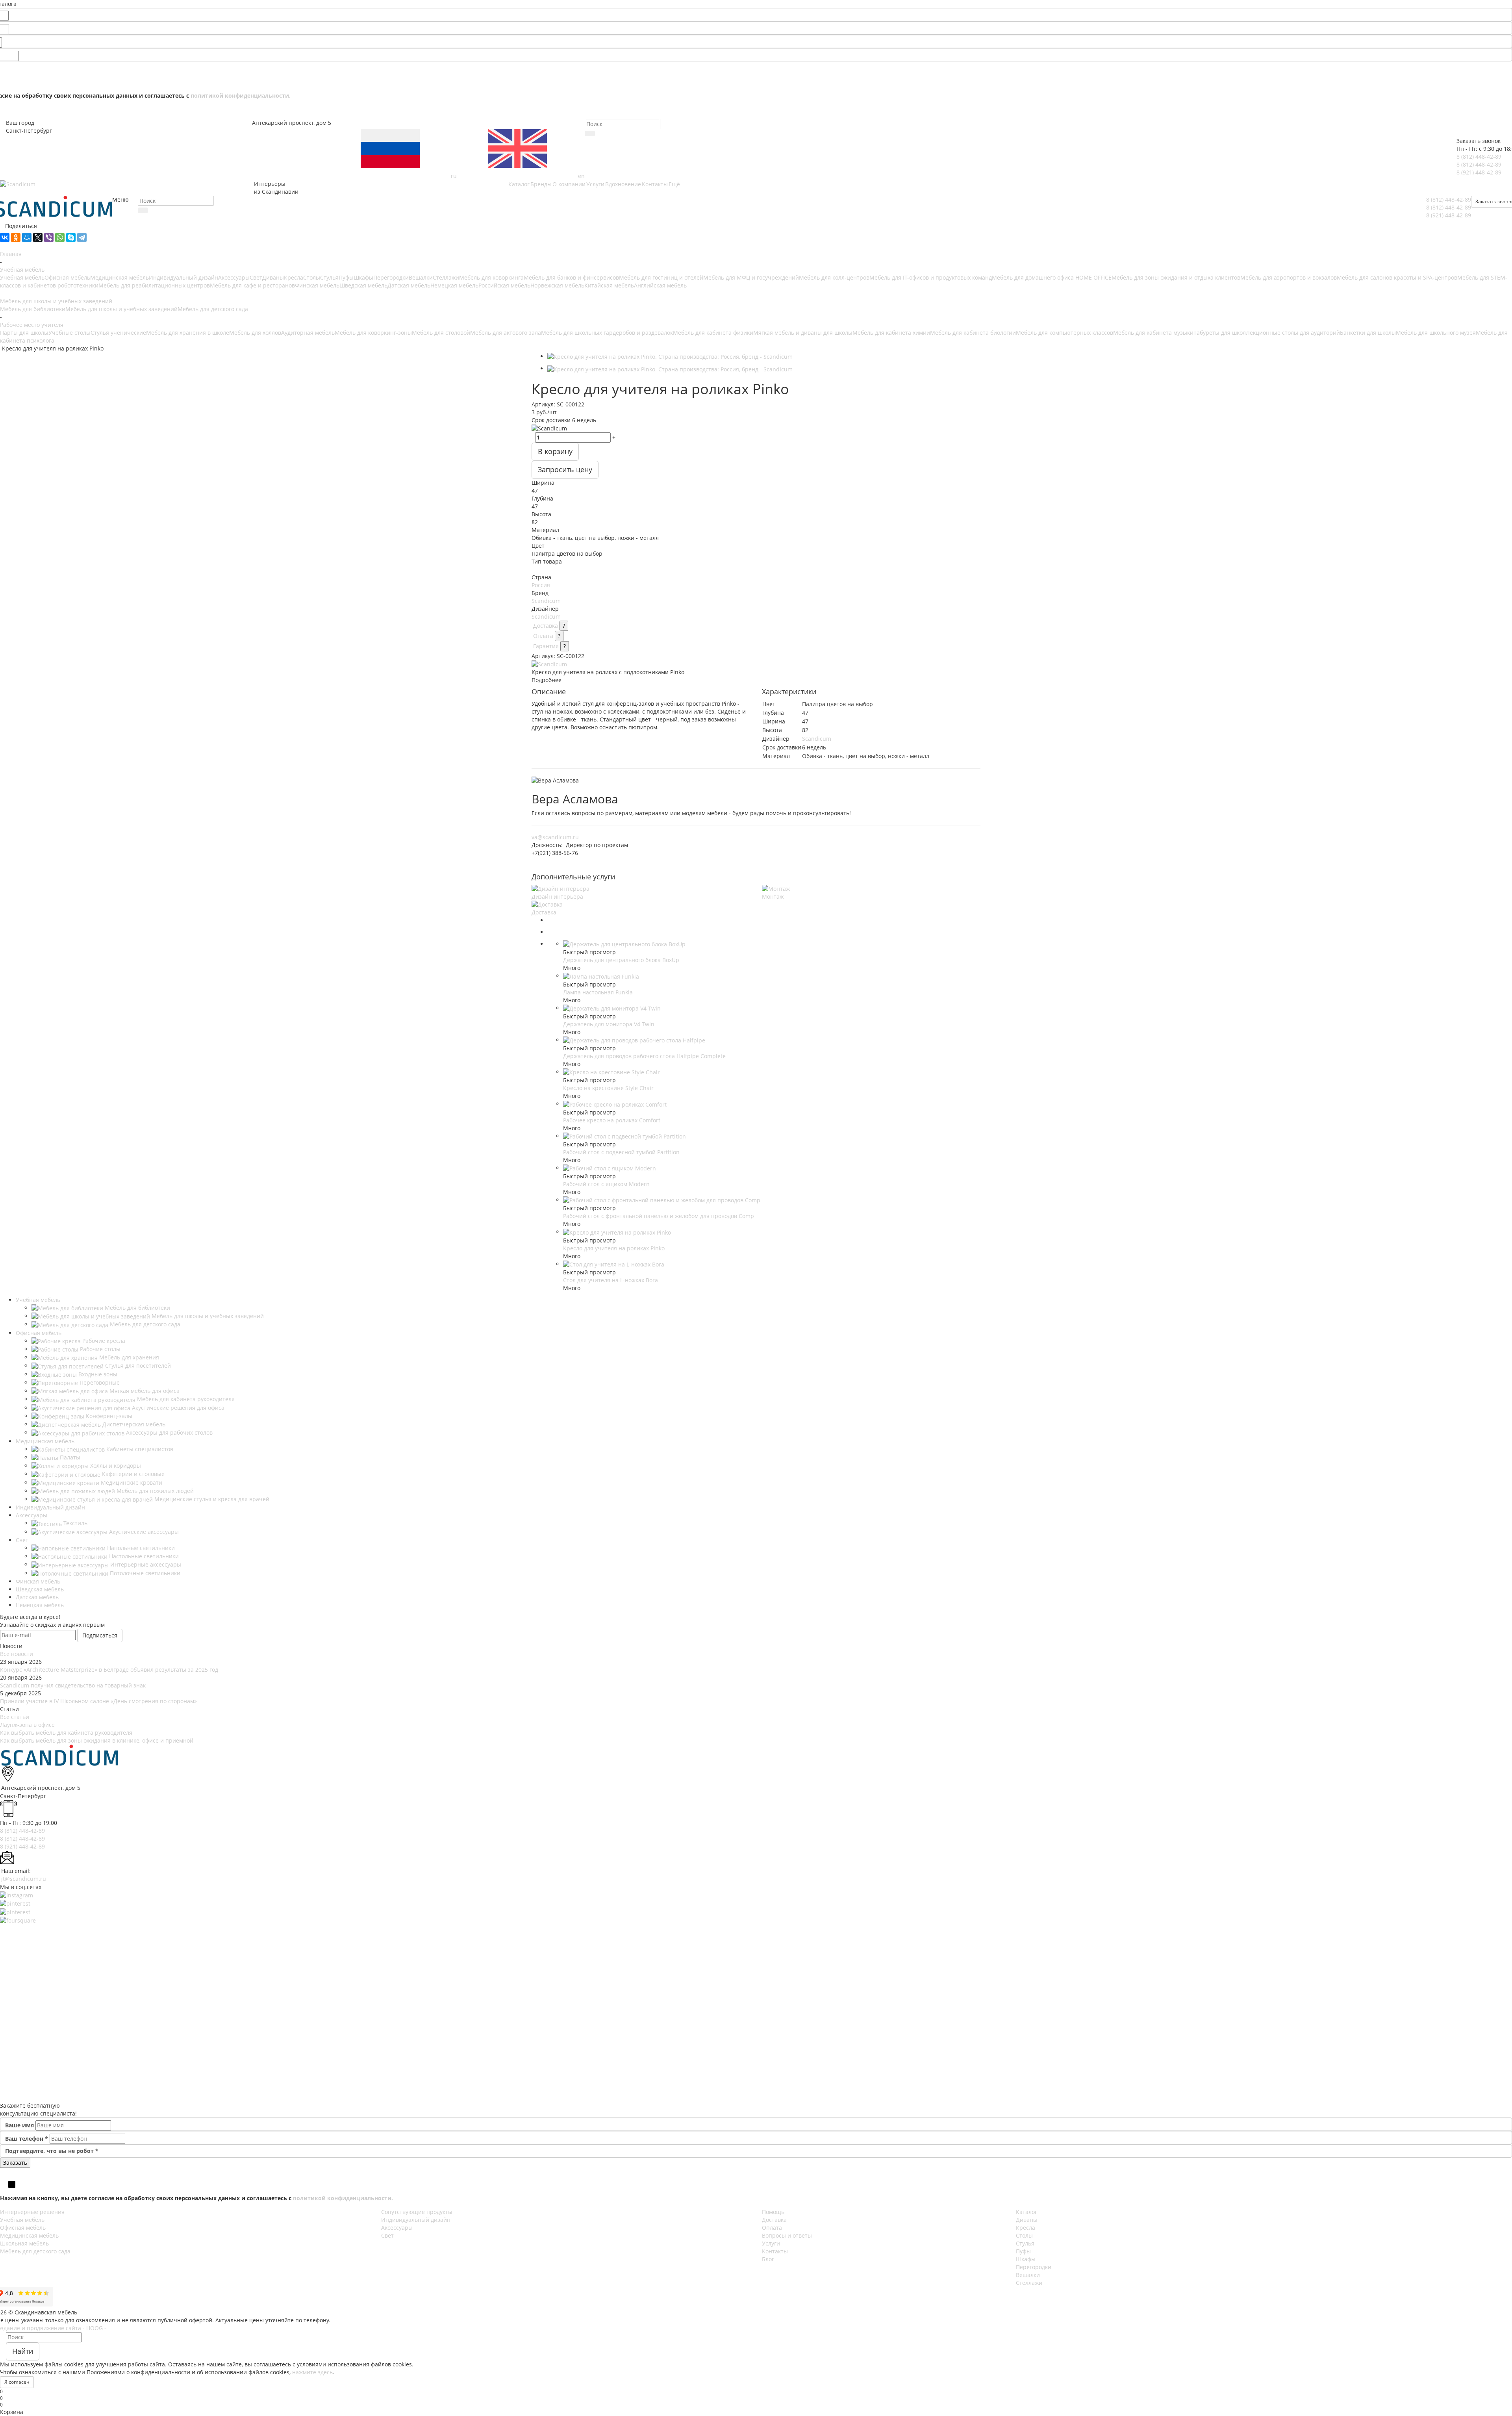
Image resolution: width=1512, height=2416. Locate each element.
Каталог (1027, 2212)
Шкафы (363, 277)
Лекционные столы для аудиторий (1293, 333)
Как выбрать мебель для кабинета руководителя (66, 1733)
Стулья (329, 277)
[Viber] (49, 237)
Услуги (771, 2243)
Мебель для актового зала (506, 333)
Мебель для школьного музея (1436, 333)
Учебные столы (69, 333)
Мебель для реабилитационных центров (154, 285)
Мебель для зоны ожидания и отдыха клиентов (1176, 277)
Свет (256, 277)
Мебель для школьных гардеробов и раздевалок (607, 333)
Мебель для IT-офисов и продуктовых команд (931, 277)
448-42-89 (1479, 157)
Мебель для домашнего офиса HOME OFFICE (1052, 277)
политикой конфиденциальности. (241, 95)
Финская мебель (317, 285)
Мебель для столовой (441, 333)
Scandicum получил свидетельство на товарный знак (73, 1685)
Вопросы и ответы (787, 2235)
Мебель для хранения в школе (188, 333)
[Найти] (590, 134)
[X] (38, 237)
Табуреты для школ (1220, 333)
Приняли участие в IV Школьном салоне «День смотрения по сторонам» (98, 1701)
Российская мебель (504, 285)
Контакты (775, 2251)
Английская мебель (660, 285)
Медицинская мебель (120, 277)
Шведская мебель (363, 285)
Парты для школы (24, 333)
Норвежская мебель (557, 285)
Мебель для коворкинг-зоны (373, 333)
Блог (768, 2259)
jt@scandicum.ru (24, 1879)
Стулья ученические (118, 333)
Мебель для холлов (255, 333)
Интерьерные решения (32, 2212)
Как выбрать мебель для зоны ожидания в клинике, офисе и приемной (97, 1740)
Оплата (543, 636)
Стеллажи (446, 277)
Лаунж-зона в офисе (27, 1725)
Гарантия (546, 646)
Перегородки (391, 277)
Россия (541, 585)
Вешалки (421, 277)
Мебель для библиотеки (33, 309)
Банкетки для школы (1368, 333)
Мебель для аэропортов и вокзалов (1289, 277)
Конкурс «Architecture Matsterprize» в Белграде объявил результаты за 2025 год (109, 1670)
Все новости (17, 1654)
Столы (312, 277)
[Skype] (71, 237)
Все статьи (15, 1717)
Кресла (294, 277)
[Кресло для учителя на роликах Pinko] (670, 356)
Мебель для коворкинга (491, 277)
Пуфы (346, 277)
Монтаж (773, 896)
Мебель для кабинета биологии (973, 333)
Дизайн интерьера (557, 896)
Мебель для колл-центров (834, 277)
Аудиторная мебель (308, 333)
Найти (23, 2351)
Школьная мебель (24, 2243)
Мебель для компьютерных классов (1065, 333)
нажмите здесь (312, 2372)
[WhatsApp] (60, 237)
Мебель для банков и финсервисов (571, 277)
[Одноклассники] (16, 237)
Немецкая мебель (454, 285)
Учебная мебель (22, 277)
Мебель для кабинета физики (713, 333)
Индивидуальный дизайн (183, 277)
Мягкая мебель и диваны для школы (803, 333)
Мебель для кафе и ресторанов (252, 285)
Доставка (546, 626)
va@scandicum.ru (555, 837)
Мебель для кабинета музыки (1153, 333)
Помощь (773, 2212)
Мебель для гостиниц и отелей (661, 277)
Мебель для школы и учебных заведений (121, 309)
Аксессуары (234, 277)
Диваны (273, 277)
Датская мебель (409, 285)
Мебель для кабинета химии (891, 333)
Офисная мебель (67, 277)
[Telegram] (82, 237)
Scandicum (546, 601)
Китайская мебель (609, 285)
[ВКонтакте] (5, 237)
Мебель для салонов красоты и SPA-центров (1397, 277)
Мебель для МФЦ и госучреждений (751, 277)
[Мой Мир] (27, 237)
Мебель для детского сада (213, 309)
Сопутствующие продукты (417, 2212)
